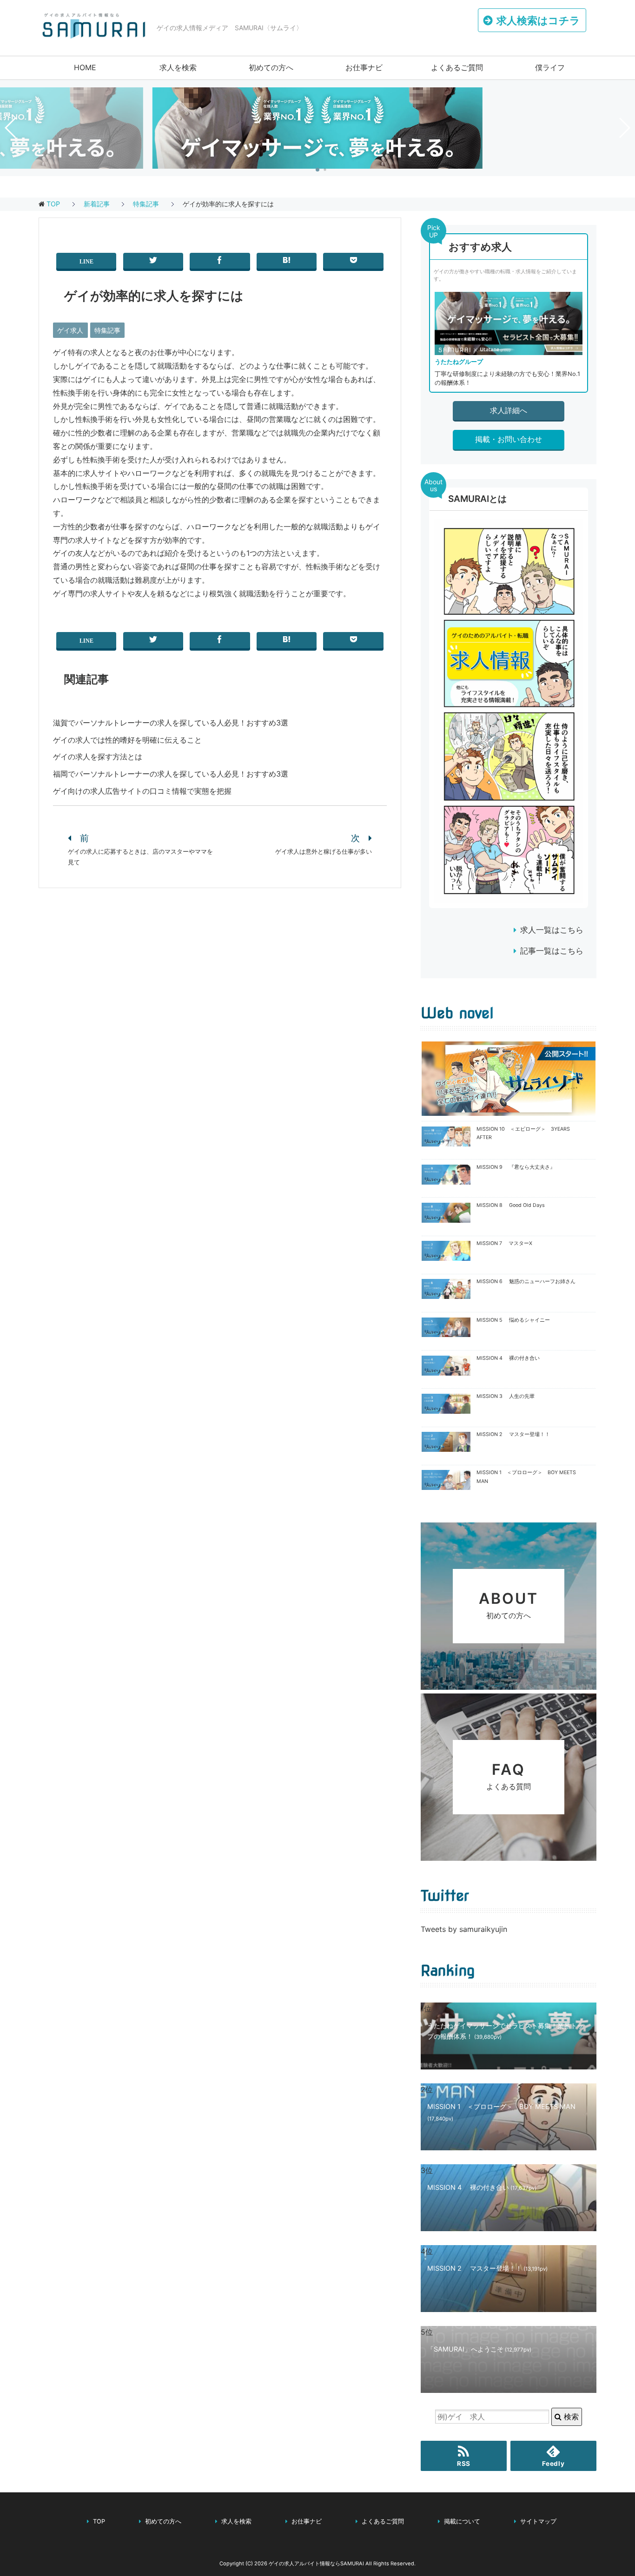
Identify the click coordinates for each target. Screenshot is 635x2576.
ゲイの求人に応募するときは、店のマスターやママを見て (140, 857)
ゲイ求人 (70, 330)
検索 (570, 2417)
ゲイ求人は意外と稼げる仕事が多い (324, 852)
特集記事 (107, 330)
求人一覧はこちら (552, 930)
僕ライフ (550, 67)
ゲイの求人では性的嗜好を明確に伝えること (127, 740)
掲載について (462, 2521)
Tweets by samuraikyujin (464, 1929)
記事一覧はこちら (552, 951)
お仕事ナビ (364, 67)
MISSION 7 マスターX (504, 1243)
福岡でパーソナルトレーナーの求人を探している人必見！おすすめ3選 (171, 774)
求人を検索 (178, 67)
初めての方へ (271, 67)
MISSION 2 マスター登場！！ (513, 1434)
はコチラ (538, 20)
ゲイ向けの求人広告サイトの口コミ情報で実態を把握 (142, 791)
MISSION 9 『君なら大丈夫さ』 (516, 1167)
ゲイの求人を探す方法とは (98, 757)
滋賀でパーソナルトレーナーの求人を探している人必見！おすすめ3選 (171, 723)
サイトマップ (538, 2521)
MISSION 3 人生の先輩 (506, 1396)
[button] (317, 170)
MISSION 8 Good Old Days (511, 1205)
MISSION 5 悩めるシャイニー (513, 1320)
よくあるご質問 (457, 67)
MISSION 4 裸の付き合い (508, 1358)
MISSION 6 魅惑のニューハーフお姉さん (526, 1281)
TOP (53, 204)
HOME (85, 67)
